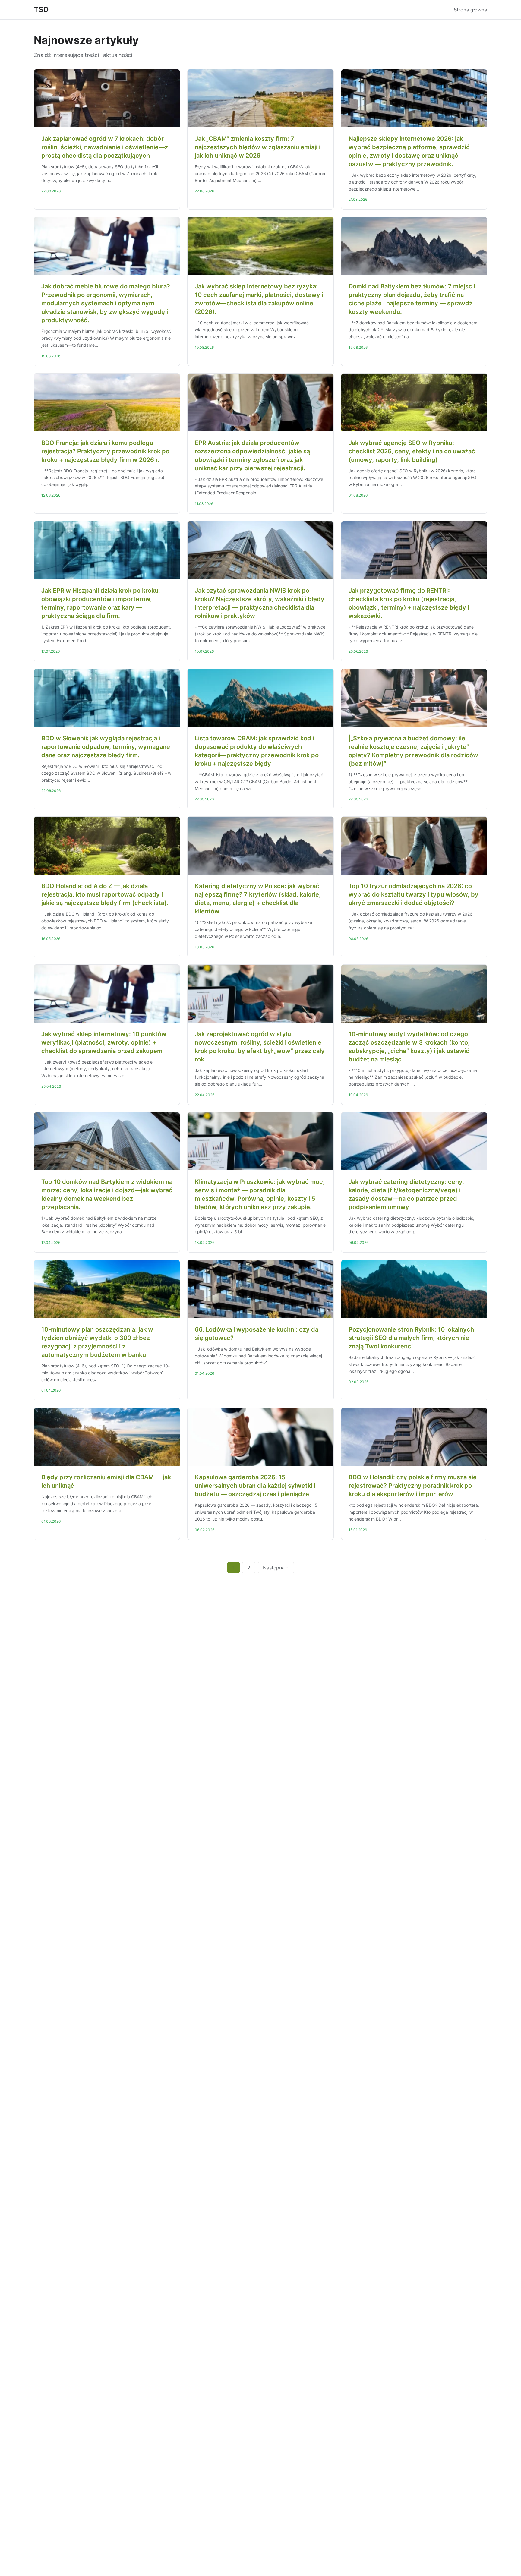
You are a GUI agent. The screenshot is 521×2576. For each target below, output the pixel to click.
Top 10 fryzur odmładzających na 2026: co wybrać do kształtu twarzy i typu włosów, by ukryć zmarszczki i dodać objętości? (414, 894)
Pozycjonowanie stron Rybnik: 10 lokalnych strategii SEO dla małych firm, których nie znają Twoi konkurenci (411, 1338)
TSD (41, 9)
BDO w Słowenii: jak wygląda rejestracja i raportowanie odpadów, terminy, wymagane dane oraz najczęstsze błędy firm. (106, 747)
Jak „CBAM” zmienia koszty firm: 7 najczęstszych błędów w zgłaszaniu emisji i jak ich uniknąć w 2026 (258, 147)
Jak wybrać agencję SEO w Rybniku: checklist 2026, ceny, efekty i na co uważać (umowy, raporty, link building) (412, 451)
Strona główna (470, 10)
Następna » (276, 1568)
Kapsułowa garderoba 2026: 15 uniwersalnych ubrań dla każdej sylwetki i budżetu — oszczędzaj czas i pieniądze (255, 1486)
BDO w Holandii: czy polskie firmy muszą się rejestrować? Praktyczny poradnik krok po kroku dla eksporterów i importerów (413, 1486)
